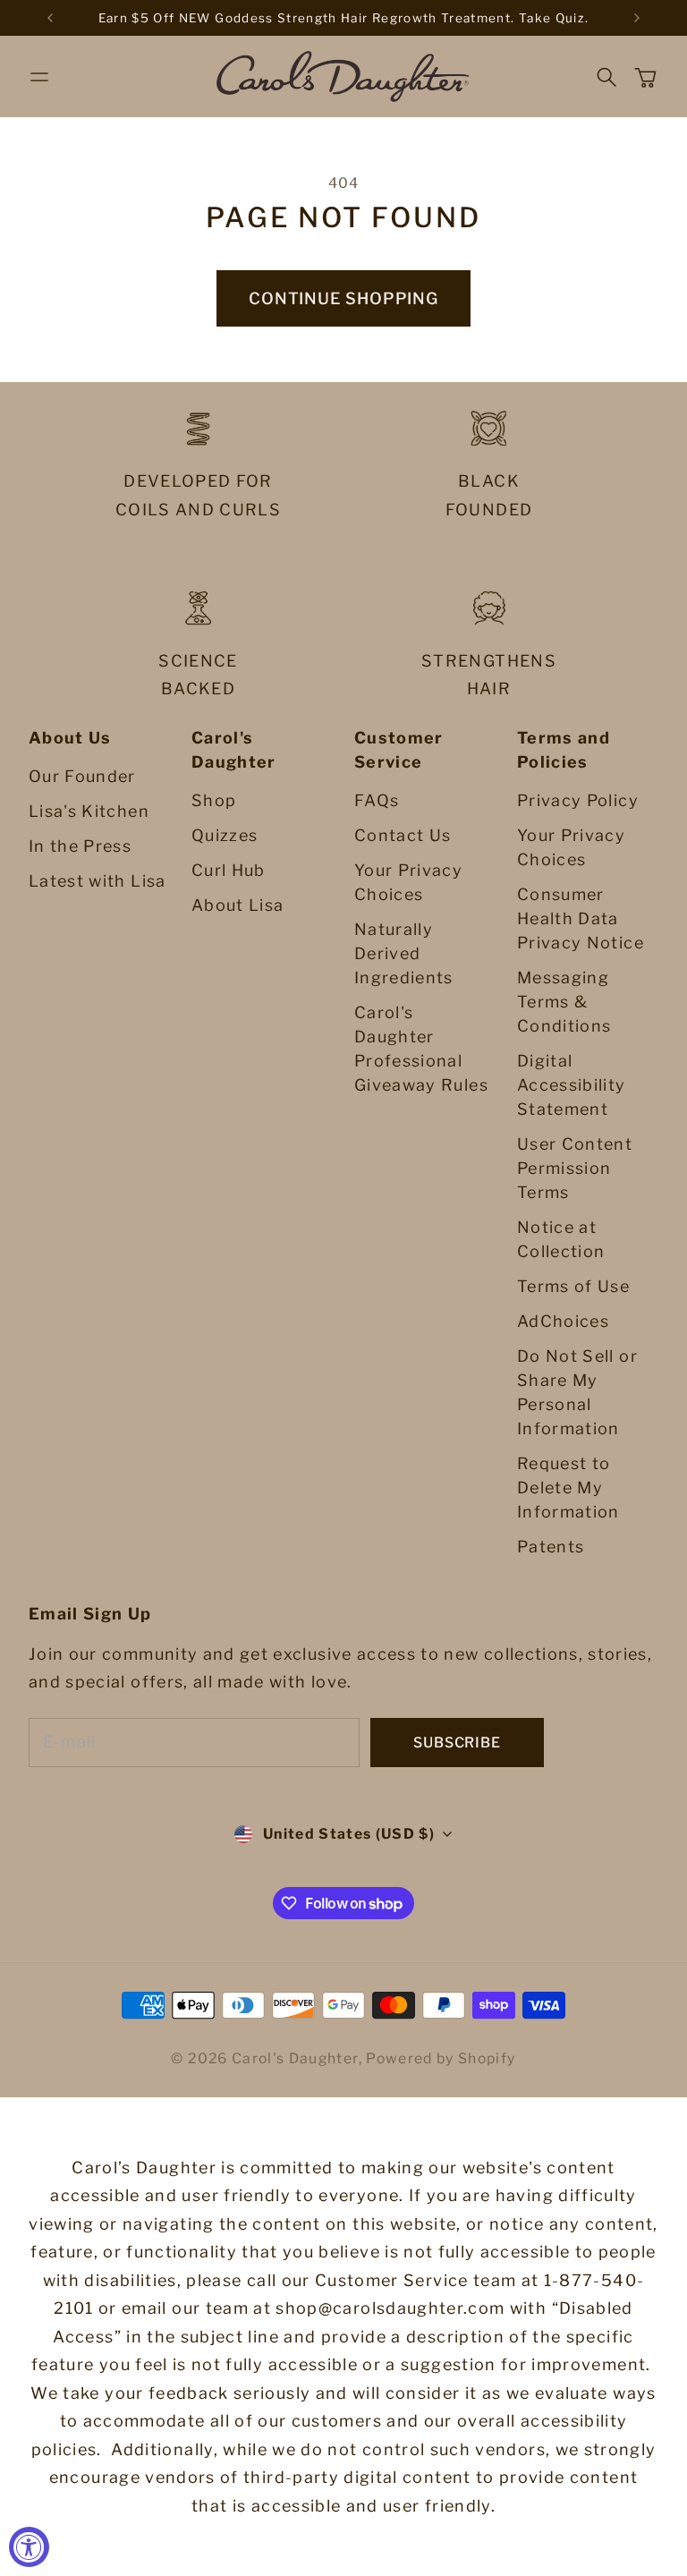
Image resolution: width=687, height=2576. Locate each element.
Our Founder (82, 776)
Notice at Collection (561, 1239)
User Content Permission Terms (575, 1168)
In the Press (80, 846)
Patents (551, 1547)
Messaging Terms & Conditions (564, 1002)
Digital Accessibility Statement (572, 1085)
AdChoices (563, 1321)
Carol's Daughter (295, 2058)
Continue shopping (343, 298)
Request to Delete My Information (568, 1488)
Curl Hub (229, 870)
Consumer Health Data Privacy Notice (581, 918)
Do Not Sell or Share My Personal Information (577, 1392)
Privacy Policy (578, 800)
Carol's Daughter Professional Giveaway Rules (421, 1049)
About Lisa (238, 905)
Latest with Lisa (98, 881)
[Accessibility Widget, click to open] (29, 2547)
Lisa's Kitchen (89, 811)
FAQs (377, 800)
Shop (214, 800)
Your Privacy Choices (408, 882)
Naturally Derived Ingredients (404, 953)
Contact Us (403, 835)
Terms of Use (573, 1286)
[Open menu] (39, 77)
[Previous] (50, 18)
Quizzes (225, 835)
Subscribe (457, 1743)
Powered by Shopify (441, 2058)
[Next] (637, 18)
